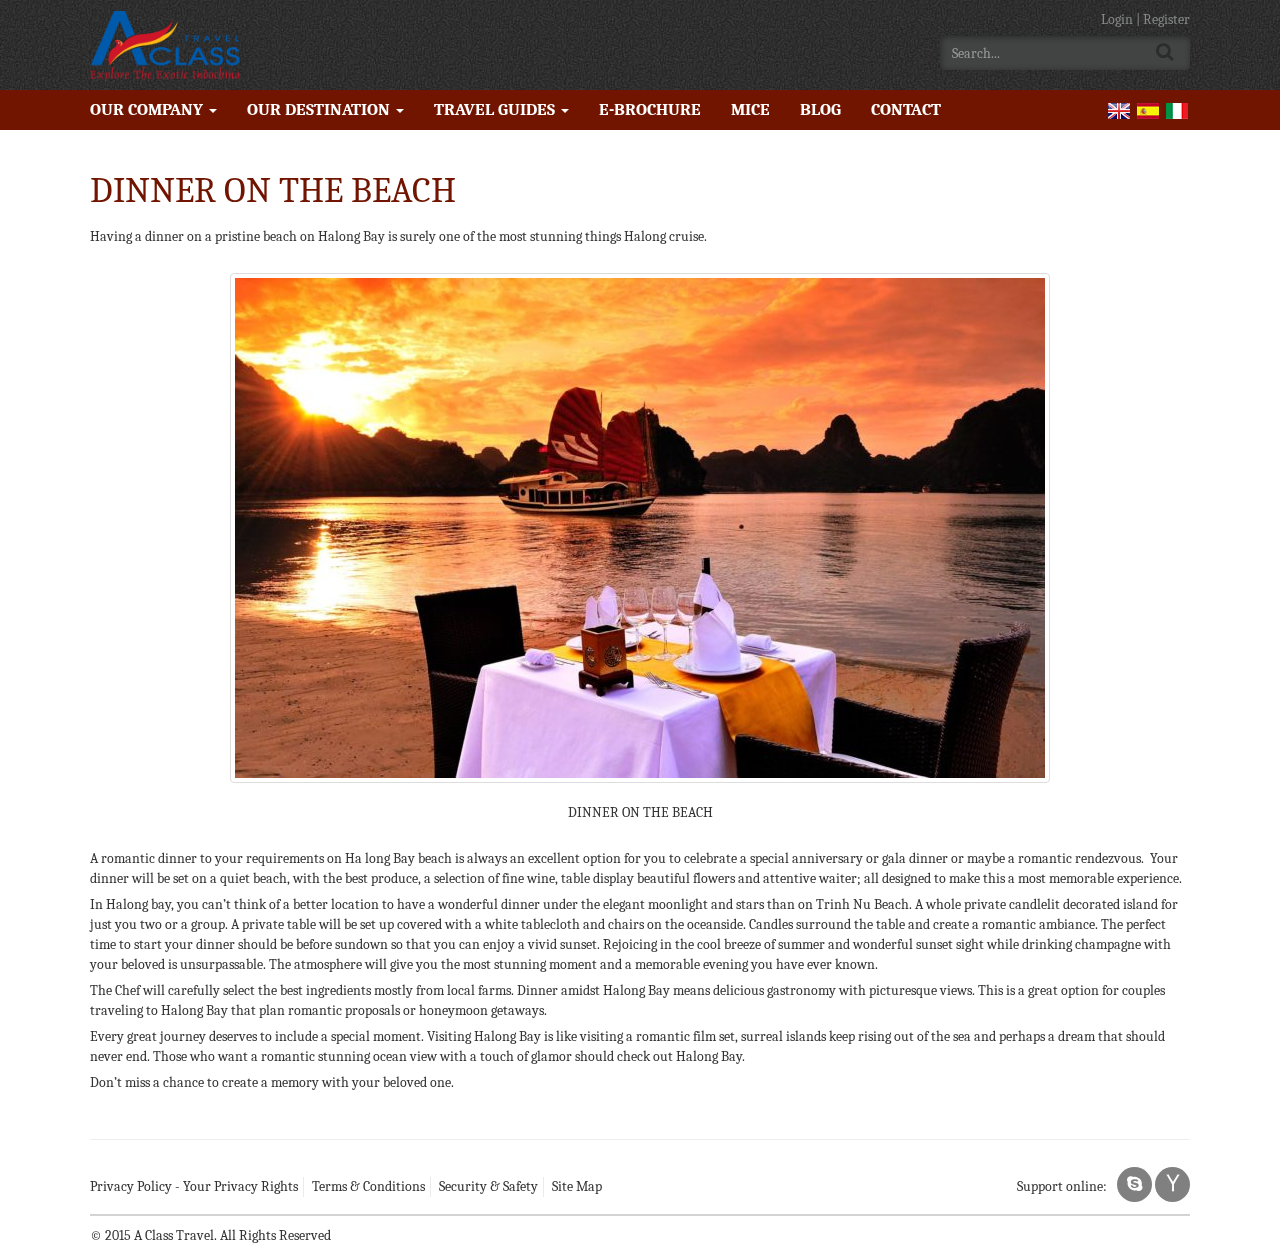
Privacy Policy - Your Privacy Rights (194, 1186)
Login (1118, 19)
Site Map (577, 1186)
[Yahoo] (1172, 1184)
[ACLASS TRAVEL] (165, 45)
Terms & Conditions (368, 1186)
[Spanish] (1148, 109)
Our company (148, 109)
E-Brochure (650, 109)
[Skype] (1134, 1184)
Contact (906, 109)
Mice (750, 109)
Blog (820, 109)
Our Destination (320, 109)
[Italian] (1177, 109)
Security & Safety (488, 1186)
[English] (1119, 109)
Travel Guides (496, 109)
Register (1166, 19)
